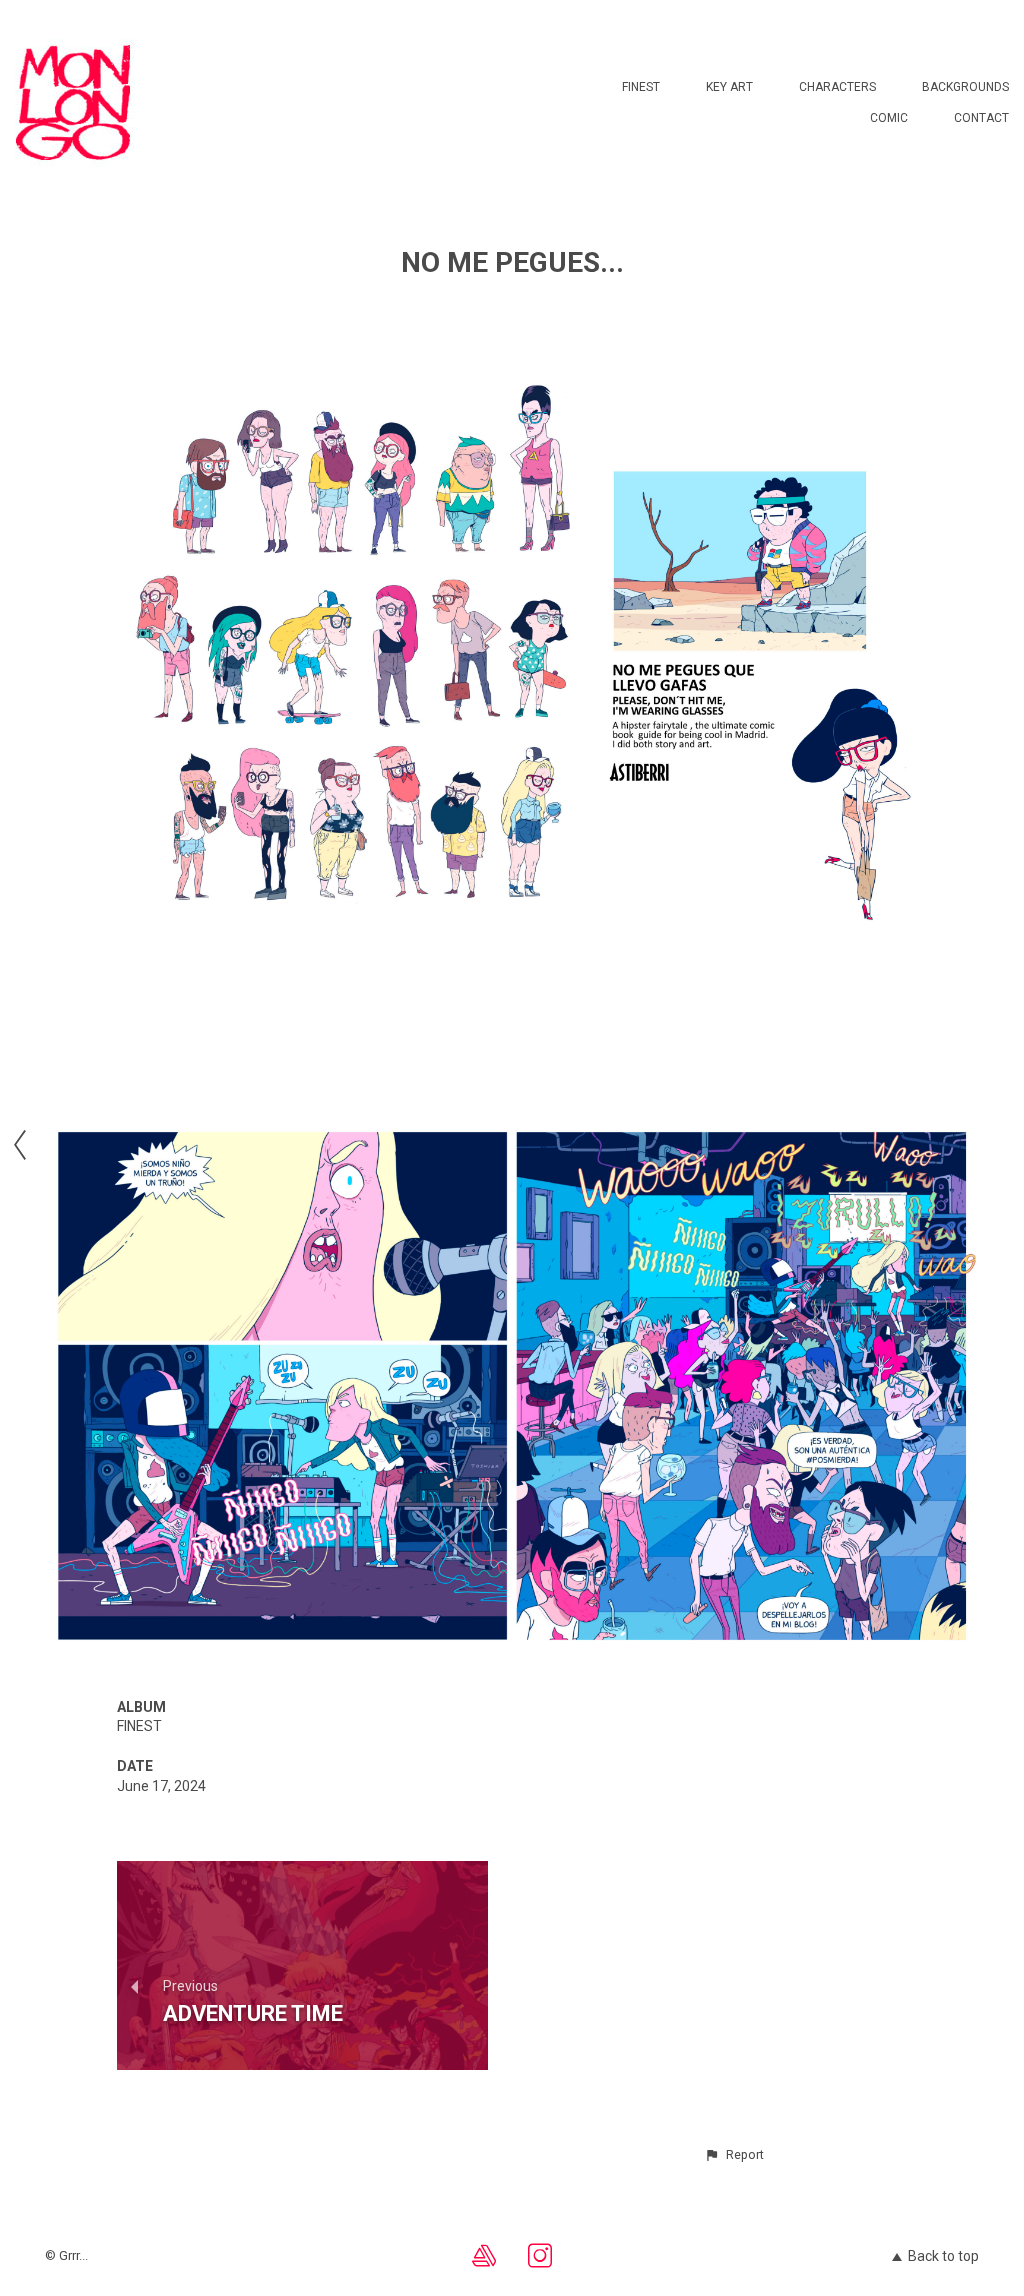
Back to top (943, 2256)
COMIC (889, 118)
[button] (734, 2155)
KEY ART (729, 87)
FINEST (641, 87)
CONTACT (981, 118)
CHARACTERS (837, 87)
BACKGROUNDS (965, 87)
